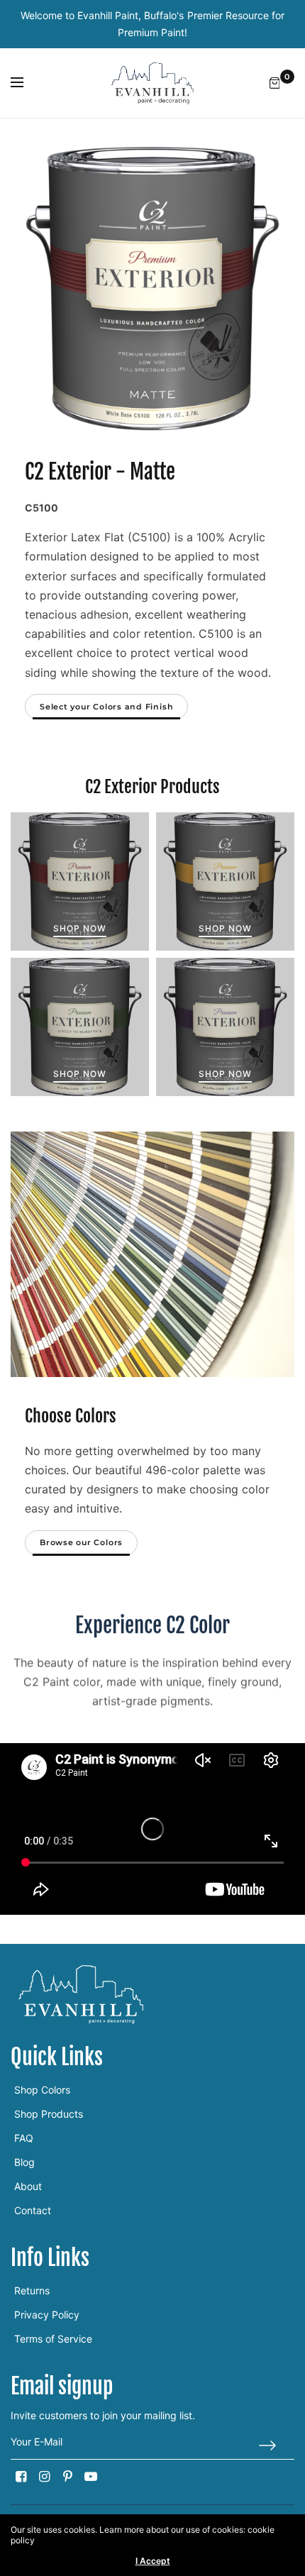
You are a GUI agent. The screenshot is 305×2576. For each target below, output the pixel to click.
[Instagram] (44, 2477)
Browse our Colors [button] (81, 1542)
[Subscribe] (277, 2445)
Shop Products (49, 2114)
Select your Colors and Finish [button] (106, 707)
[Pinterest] (67, 2477)
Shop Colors (42, 2090)
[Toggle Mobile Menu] (26, 83)
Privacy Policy (47, 2315)
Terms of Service (53, 2339)
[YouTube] (91, 2477)
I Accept (153, 2561)
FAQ (24, 2138)
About (28, 2186)
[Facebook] (21, 2477)
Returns (32, 2290)
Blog (24, 2162)
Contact (33, 2210)
